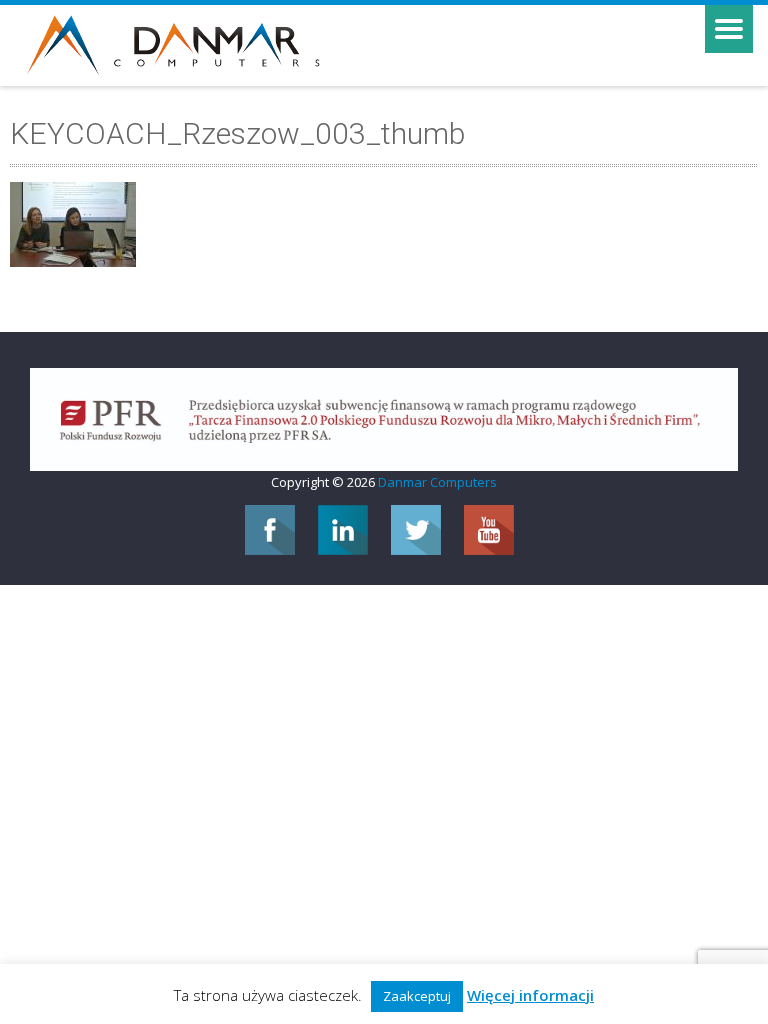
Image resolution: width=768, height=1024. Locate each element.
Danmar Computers (437, 482)
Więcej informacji (530, 995)
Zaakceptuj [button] (417, 996)
